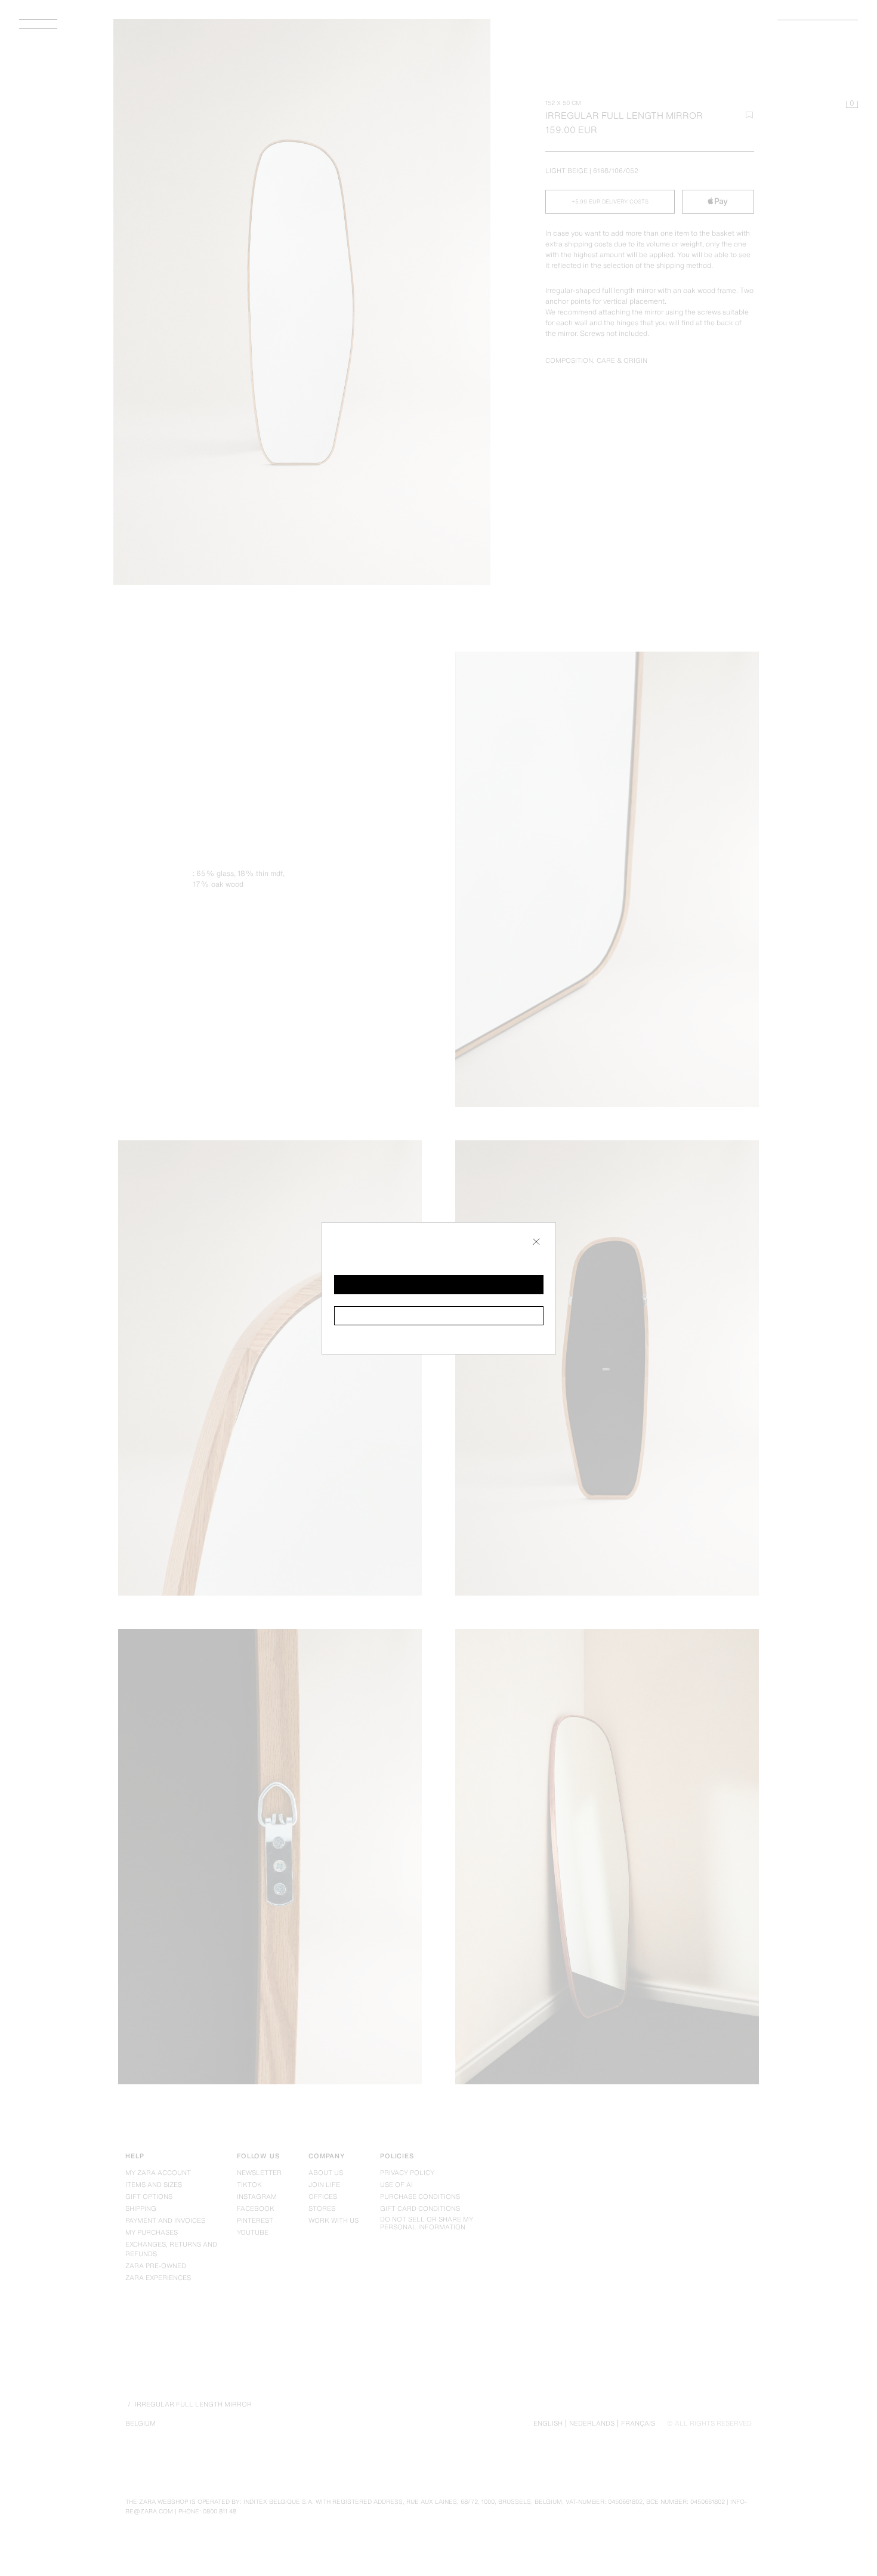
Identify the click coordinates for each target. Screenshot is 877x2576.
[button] (439, 1285)
